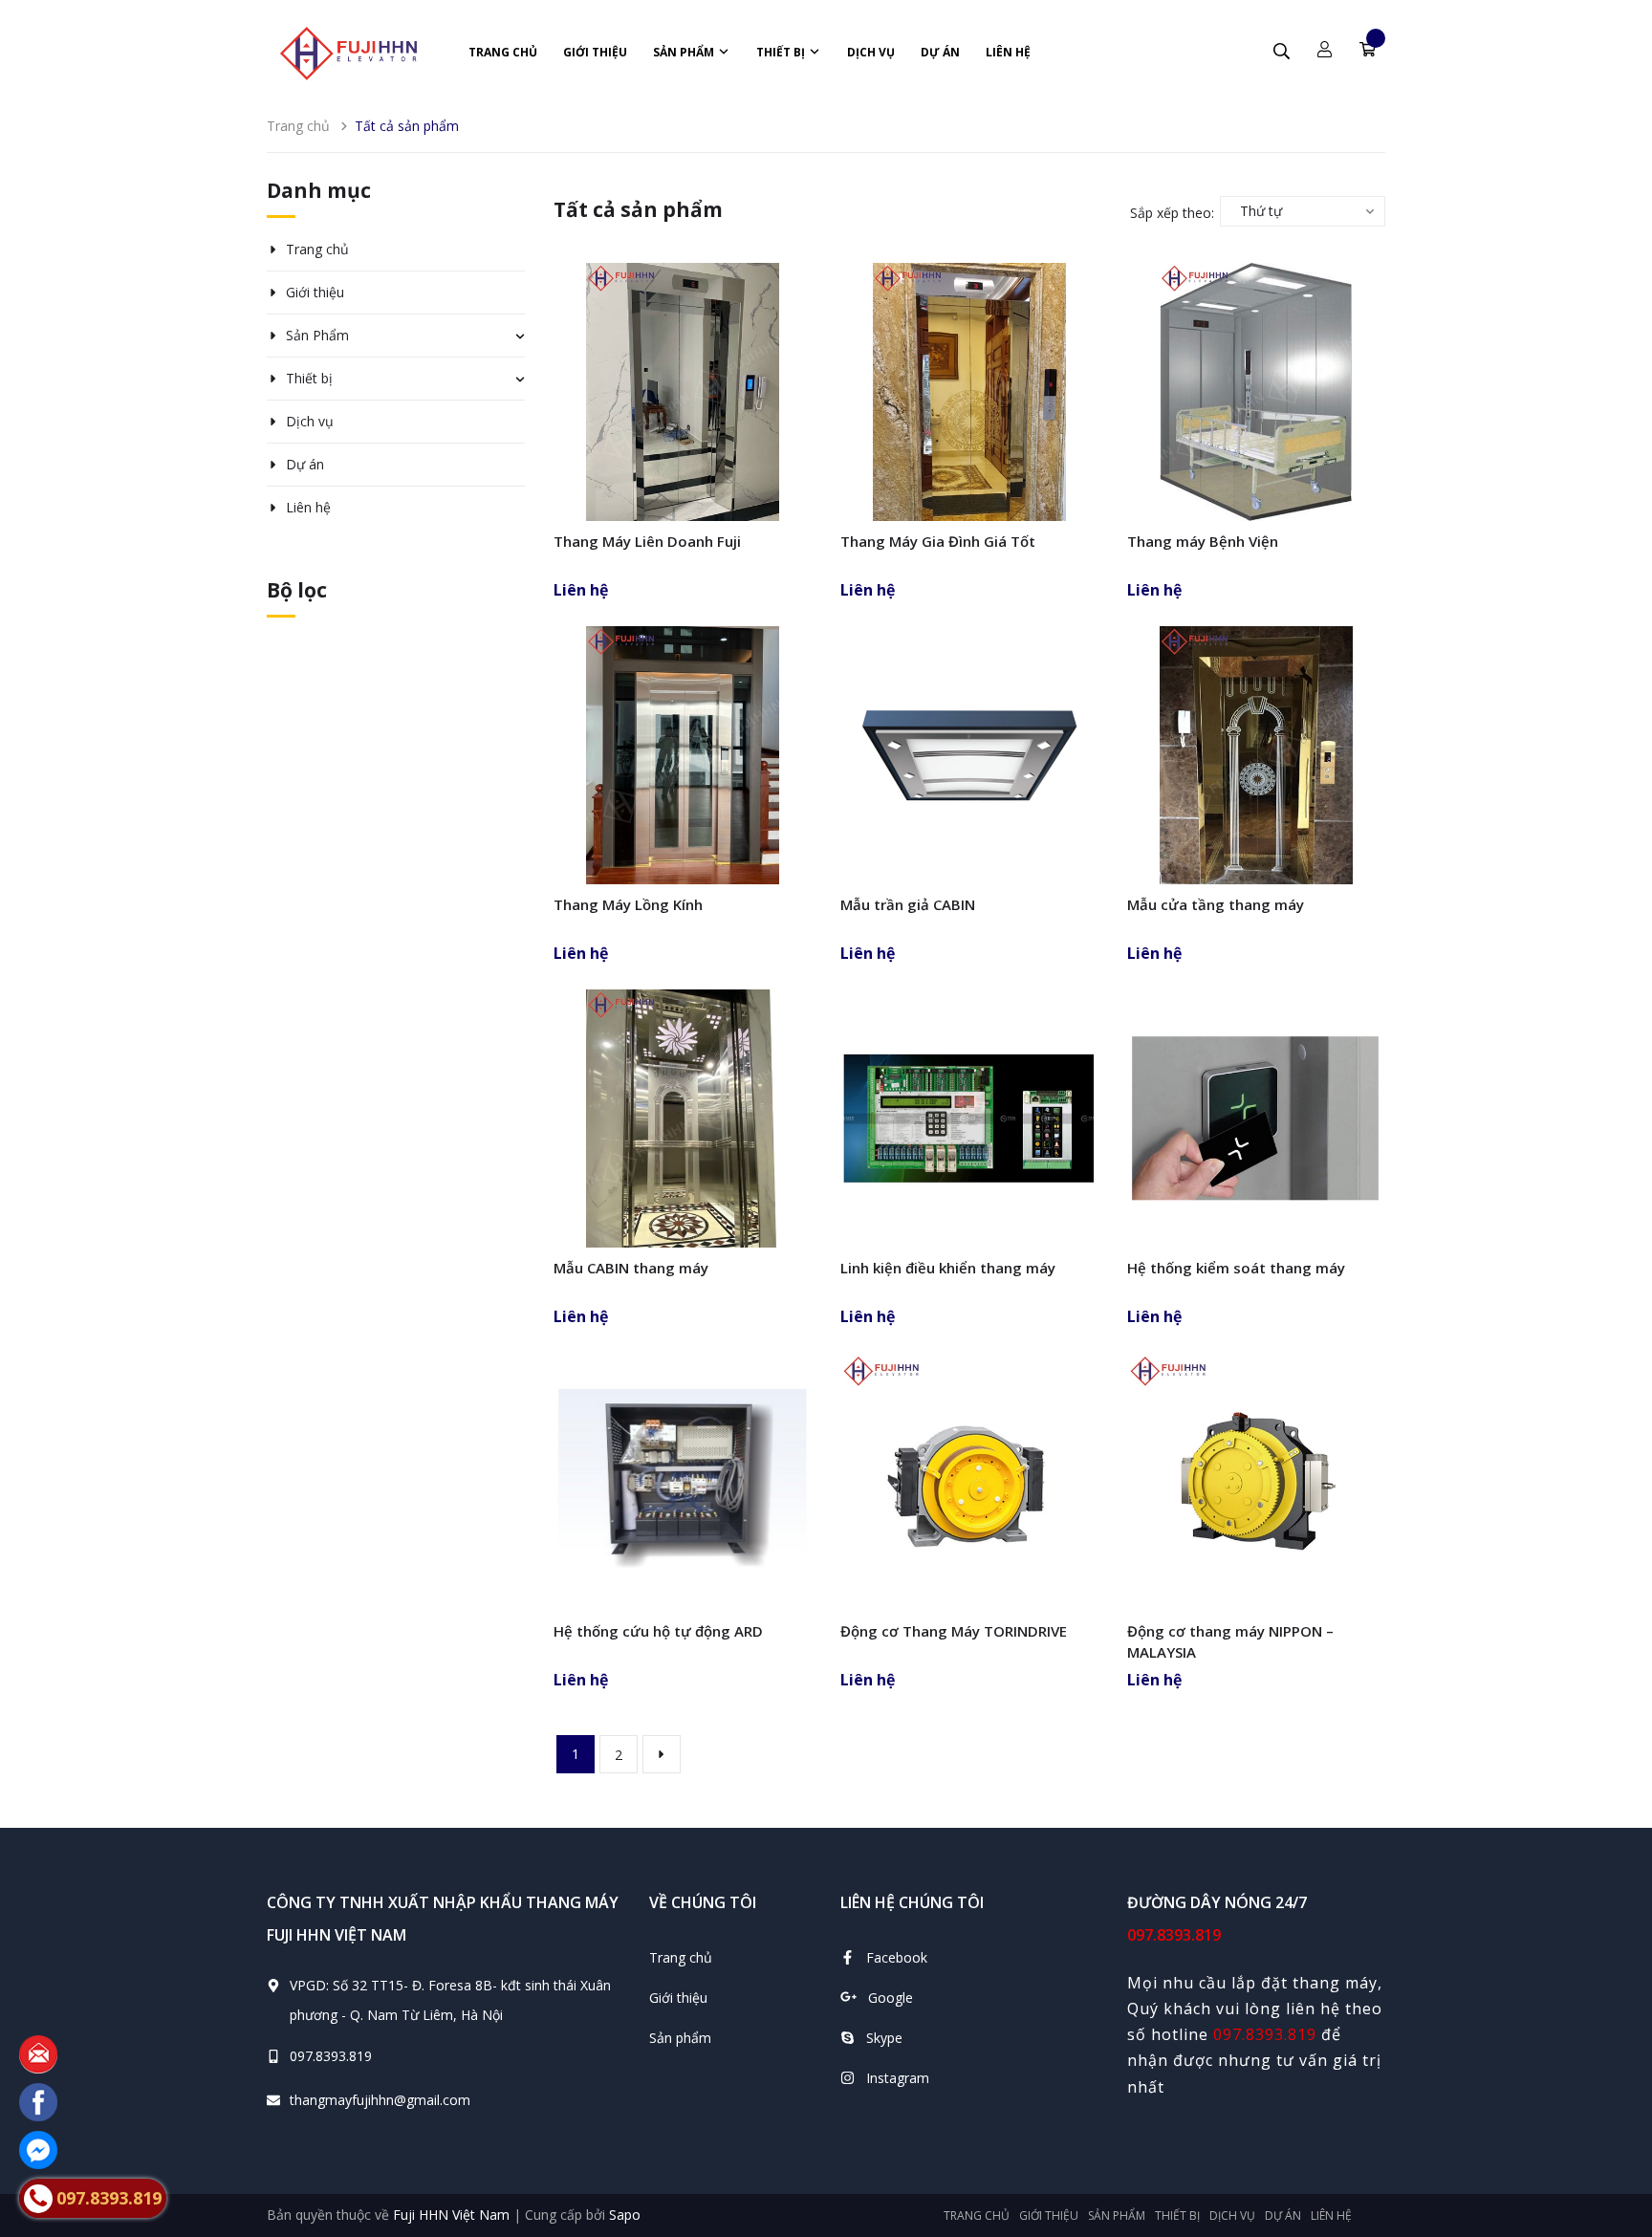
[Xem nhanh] (683, 438)
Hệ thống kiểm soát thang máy (1236, 1268)
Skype (884, 2038)
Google (891, 1998)
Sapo (625, 2215)
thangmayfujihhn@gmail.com (380, 2100)
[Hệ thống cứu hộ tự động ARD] (683, 1482)
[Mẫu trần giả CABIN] (969, 755)
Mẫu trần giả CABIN (908, 904)
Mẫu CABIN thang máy (631, 1268)
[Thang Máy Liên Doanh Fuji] (683, 392)
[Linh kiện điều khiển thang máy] (969, 1118)
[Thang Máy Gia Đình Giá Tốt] (969, 392)
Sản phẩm (680, 2038)
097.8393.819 (331, 2056)
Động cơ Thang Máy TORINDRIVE (954, 1631)
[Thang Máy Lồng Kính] (683, 755)
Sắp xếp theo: (1172, 213)
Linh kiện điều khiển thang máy (948, 1268)
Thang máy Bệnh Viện (1203, 541)
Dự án (940, 52)
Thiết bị (782, 52)
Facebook (897, 1957)
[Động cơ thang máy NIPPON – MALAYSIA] (1256, 1482)
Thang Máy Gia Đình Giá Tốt (938, 541)
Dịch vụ (871, 52)
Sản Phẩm (685, 52)
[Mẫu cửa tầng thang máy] (1256, 755)
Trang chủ (503, 52)
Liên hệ (1008, 52)
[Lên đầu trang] (1614, 2118)
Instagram (898, 2078)
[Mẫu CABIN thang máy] (683, 1118)
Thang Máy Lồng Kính (628, 904)
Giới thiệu (595, 52)
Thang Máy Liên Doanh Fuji (647, 541)
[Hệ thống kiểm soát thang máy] (1256, 1118)
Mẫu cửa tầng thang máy (1216, 904)
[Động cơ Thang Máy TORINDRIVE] (969, 1482)
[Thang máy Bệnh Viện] (1256, 392)
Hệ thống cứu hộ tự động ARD (658, 1631)
